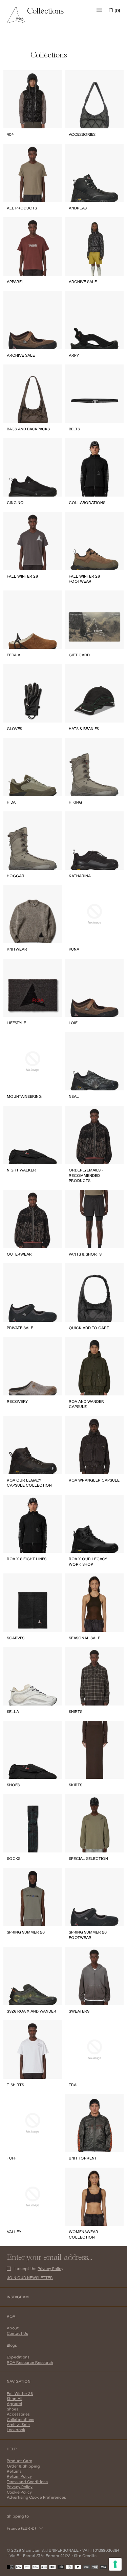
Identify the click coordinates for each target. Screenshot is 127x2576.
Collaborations (20, 2419)
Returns (14, 2471)
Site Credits (85, 2556)
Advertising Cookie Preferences (36, 2497)
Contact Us (17, 2333)
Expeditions (18, 2357)
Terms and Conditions (27, 2482)
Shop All (15, 2398)
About (13, 2328)
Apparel (14, 2404)
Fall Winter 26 (20, 2393)
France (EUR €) (21, 2528)
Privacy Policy (50, 2268)
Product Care (19, 2461)
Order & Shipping (23, 2466)
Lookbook (16, 2430)
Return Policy (19, 2476)
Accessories (18, 2414)
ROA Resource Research (30, 2362)
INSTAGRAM (18, 2297)
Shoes (13, 2409)
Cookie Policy (19, 2492)
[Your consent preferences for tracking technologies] (115, 2564)
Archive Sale (18, 2425)
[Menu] (100, 10)
